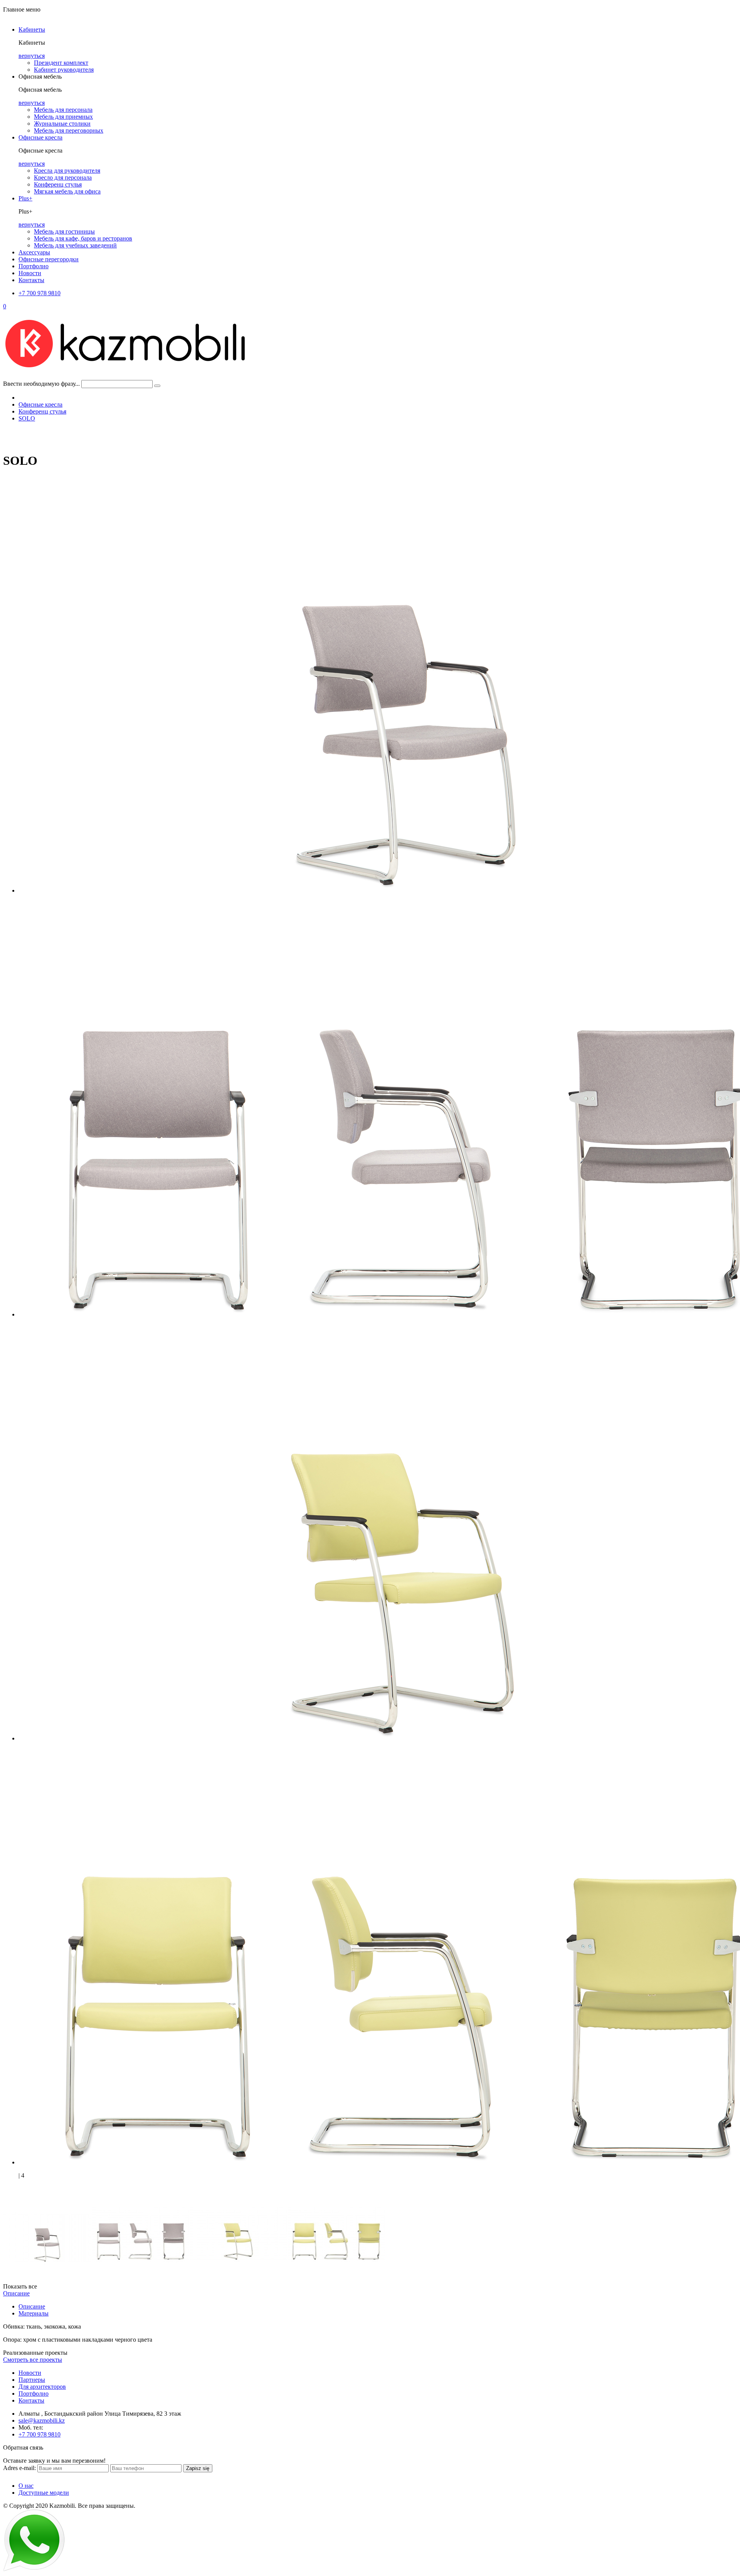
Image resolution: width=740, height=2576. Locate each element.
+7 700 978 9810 (40, 293)
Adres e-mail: (19, 2468)
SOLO (27, 418)
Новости (30, 273)
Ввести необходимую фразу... (41, 384)
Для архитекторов (42, 2387)
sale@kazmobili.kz (42, 2420)
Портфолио (34, 266)
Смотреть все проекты (33, 2360)
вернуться (32, 56)
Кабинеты (32, 29)
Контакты (31, 280)
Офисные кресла (40, 137)
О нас (26, 2486)
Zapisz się (198, 2468)
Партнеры (32, 2380)
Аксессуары (34, 252)
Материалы (34, 2313)
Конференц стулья (42, 411)
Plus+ (25, 198)
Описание (16, 2293)
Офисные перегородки (49, 259)
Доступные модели (44, 2493)
